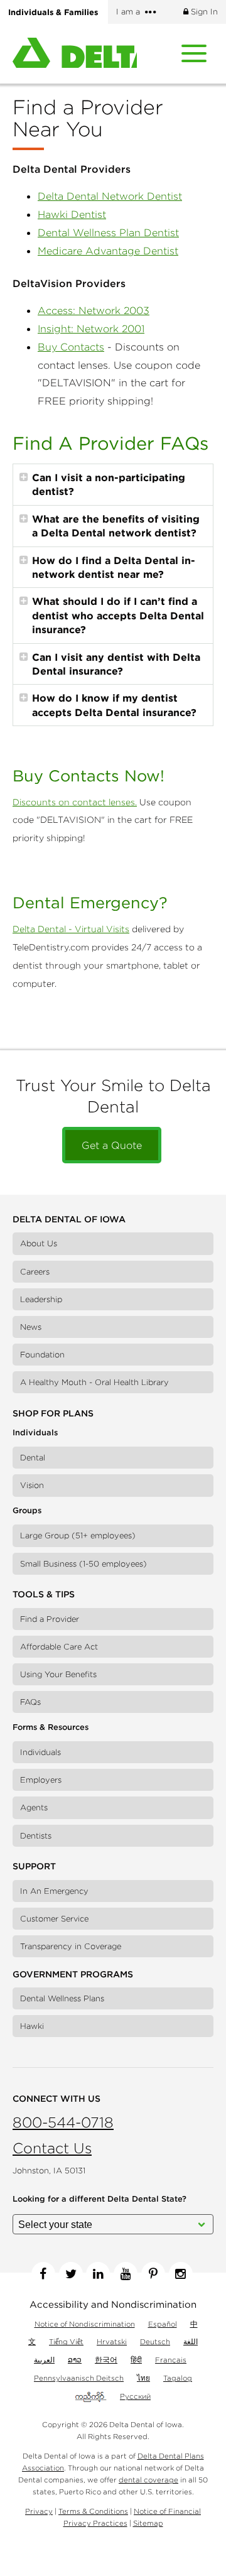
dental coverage (148, 2480)
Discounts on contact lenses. (75, 802)
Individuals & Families (53, 12)
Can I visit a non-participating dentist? (109, 484)
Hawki (32, 2026)
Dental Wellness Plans (62, 1998)
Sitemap (148, 2523)
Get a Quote (112, 1145)
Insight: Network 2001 (91, 329)
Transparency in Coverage (71, 1946)
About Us (39, 1243)
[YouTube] (126, 2274)
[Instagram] (181, 2274)
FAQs (30, 1702)
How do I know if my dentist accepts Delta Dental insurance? (114, 705)
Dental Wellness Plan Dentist (108, 232)
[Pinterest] (153, 2274)
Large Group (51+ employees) (78, 1535)
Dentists (36, 1836)
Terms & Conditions (93, 2511)
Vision (32, 1485)
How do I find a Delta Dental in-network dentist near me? (114, 567)
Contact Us (52, 2148)
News (31, 1327)
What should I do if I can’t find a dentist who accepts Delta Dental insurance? (118, 615)
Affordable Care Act (59, 1647)
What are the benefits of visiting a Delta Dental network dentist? (116, 526)
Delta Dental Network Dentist (110, 196)
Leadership (41, 1299)
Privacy (39, 2511)
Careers (35, 1272)
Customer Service (54, 1919)
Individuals (40, 1752)
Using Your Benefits (58, 1674)
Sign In (203, 12)
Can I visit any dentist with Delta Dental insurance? (116, 664)
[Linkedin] (98, 2274)
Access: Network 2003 (94, 310)
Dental (33, 1458)
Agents (34, 1807)
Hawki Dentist (72, 214)
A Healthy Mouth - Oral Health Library (94, 1382)
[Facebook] (43, 2274)
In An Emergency (54, 1891)
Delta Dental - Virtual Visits (71, 929)
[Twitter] (71, 2274)
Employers (41, 1780)
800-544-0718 (63, 2122)
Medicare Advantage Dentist (108, 251)
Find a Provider (50, 1619)
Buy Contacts (71, 347)
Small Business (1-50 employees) (83, 1564)
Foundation (42, 1355)
